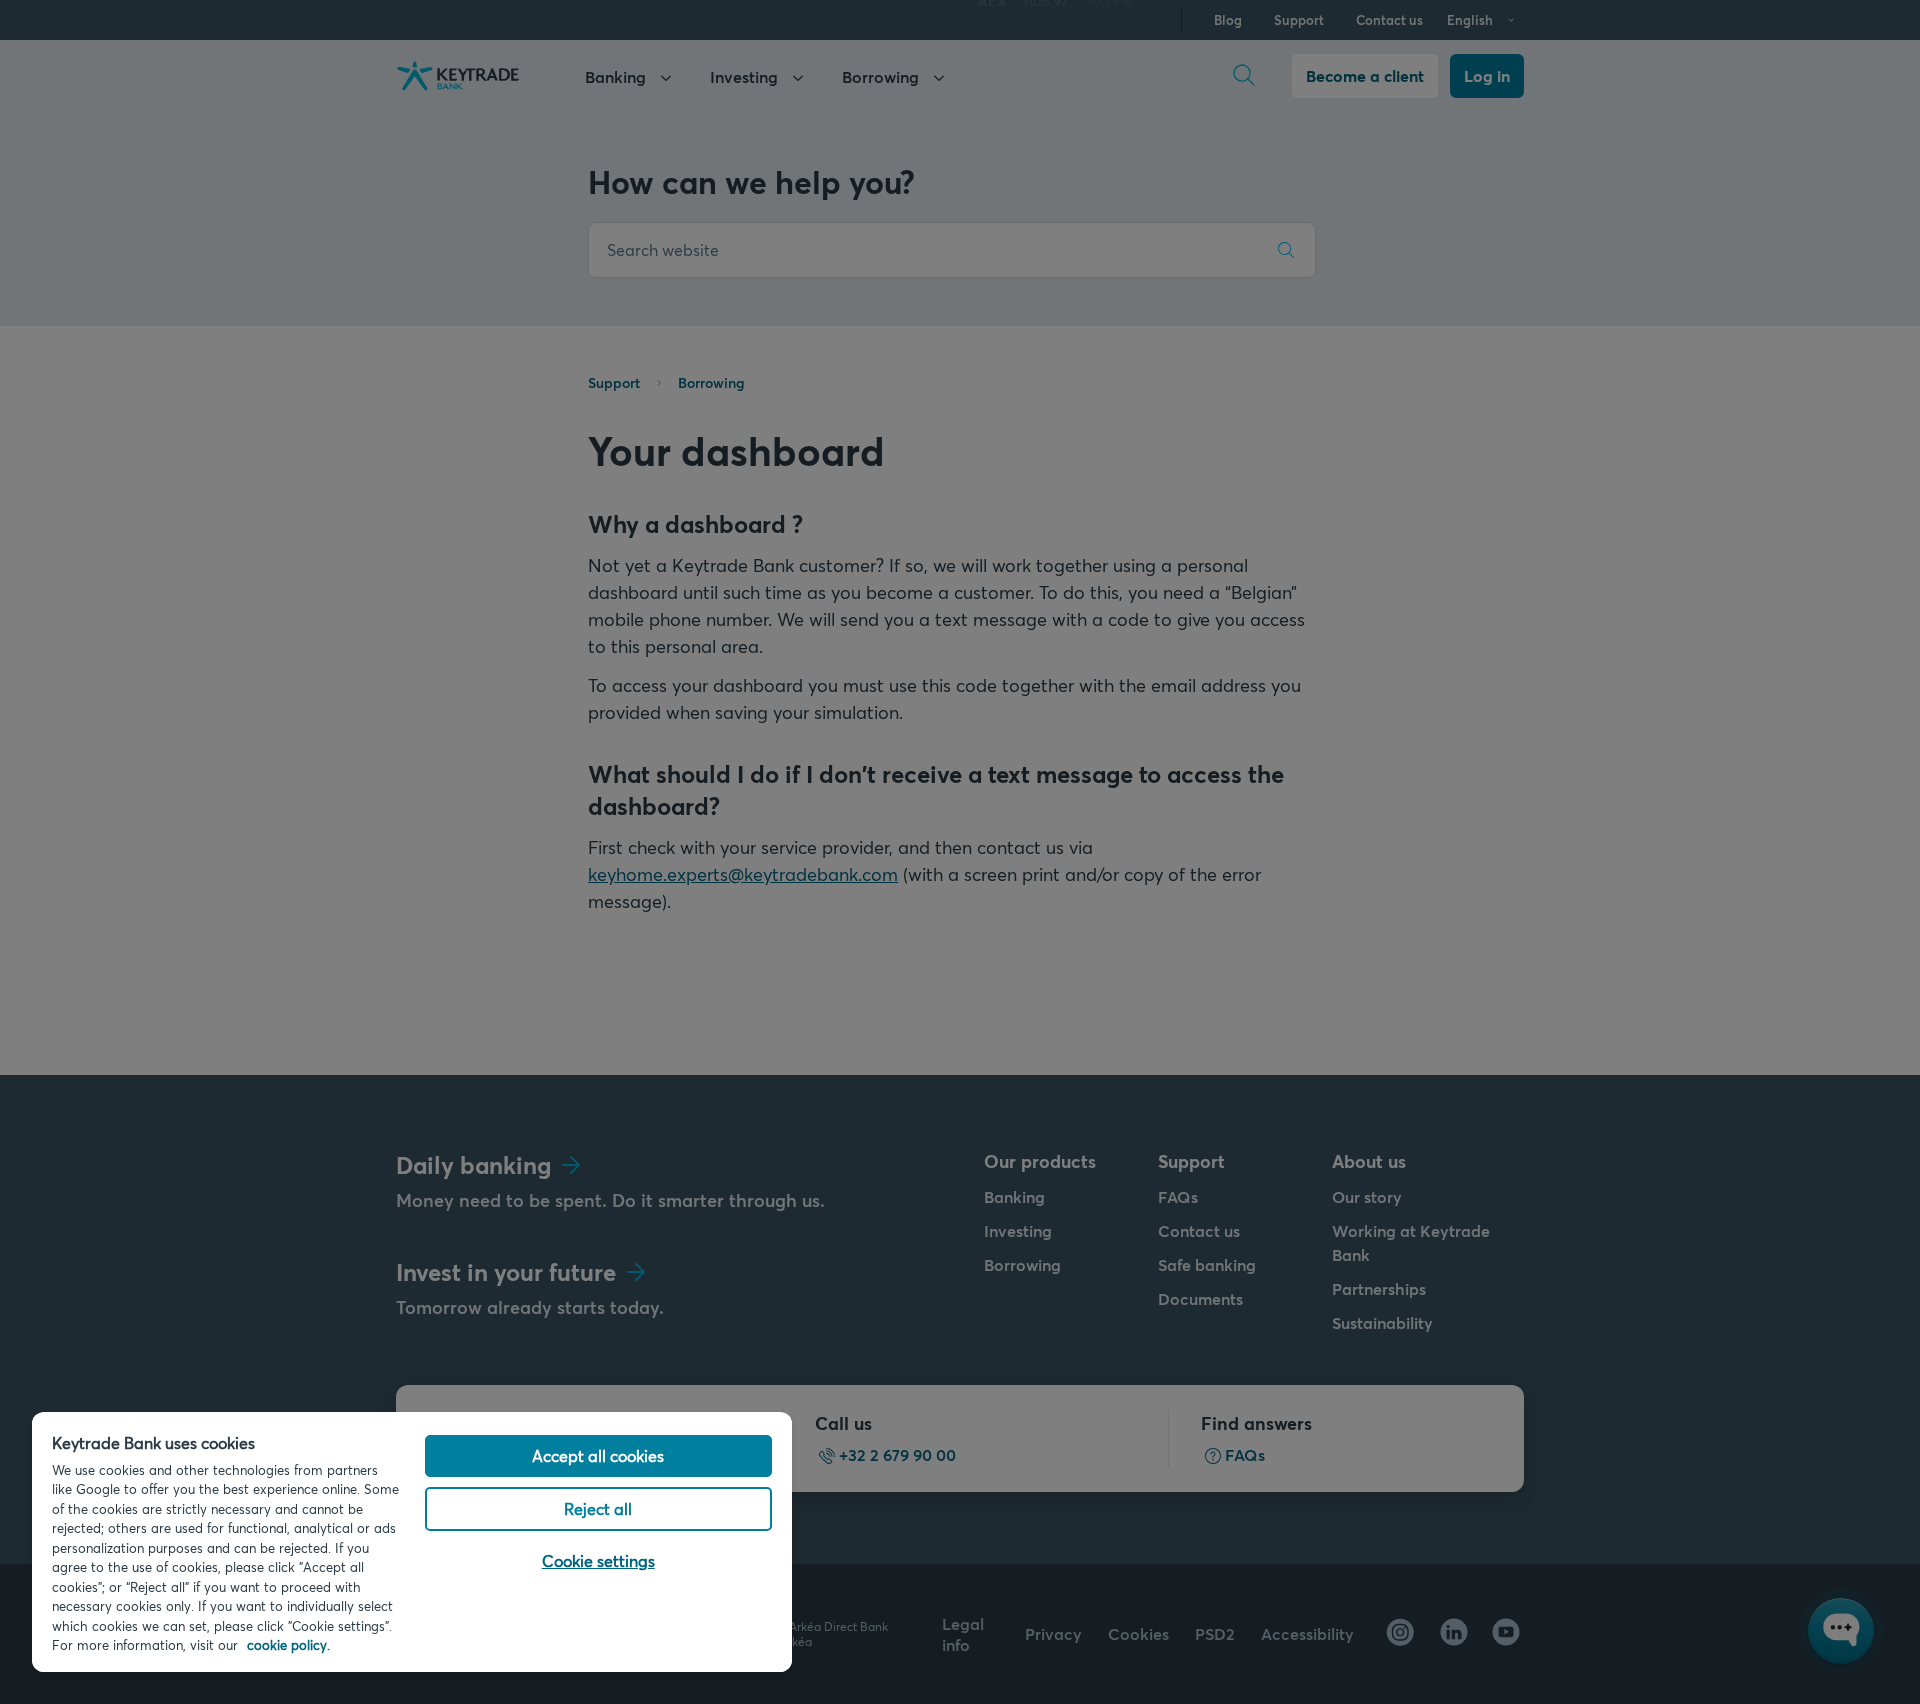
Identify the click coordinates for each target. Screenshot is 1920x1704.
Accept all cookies (598, 1455)
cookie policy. (288, 1645)
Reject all (598, 1508)
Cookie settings (598, 1560)
